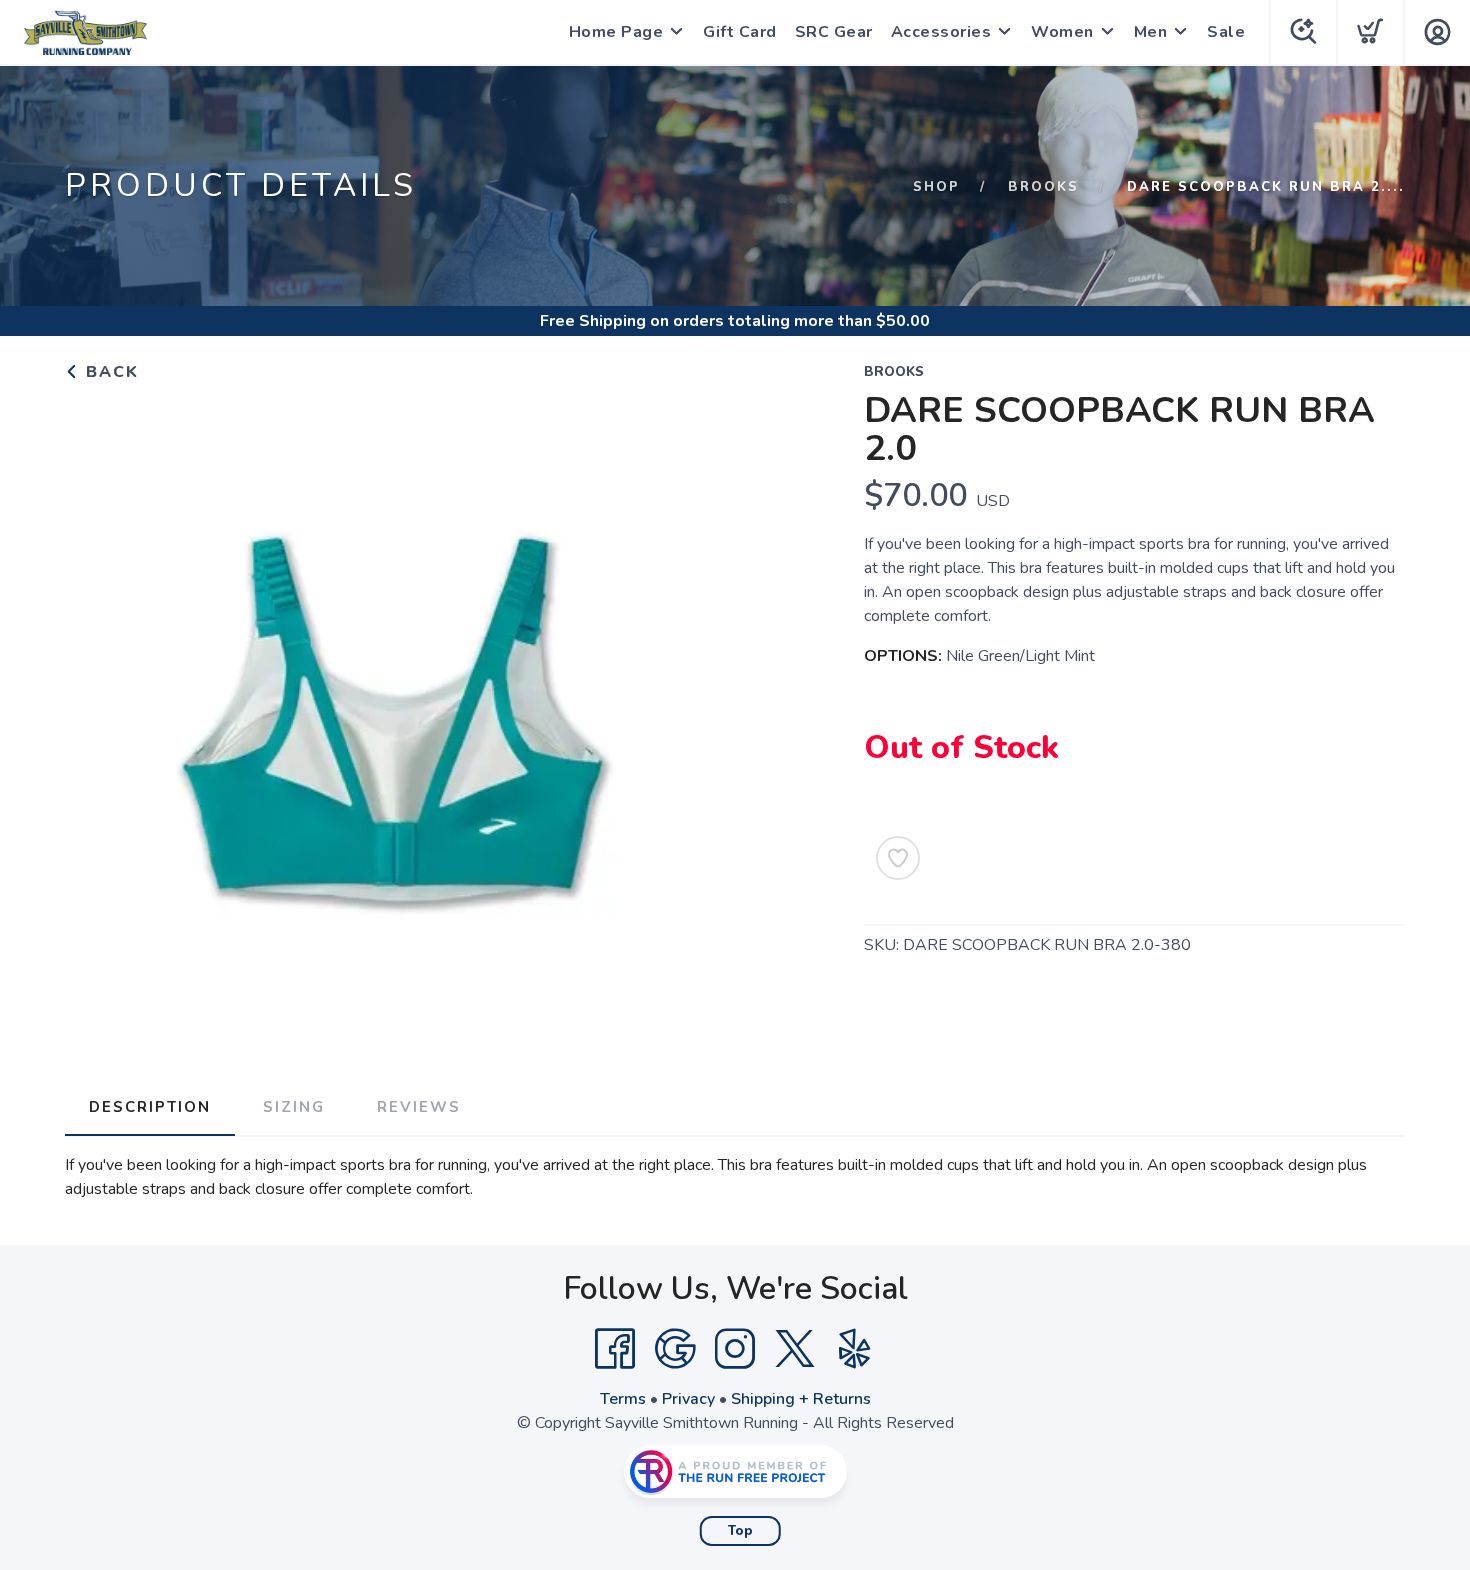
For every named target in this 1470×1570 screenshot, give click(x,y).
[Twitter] (795, 1349)
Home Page (616, 32)
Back (109, 372)
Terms (623, 1399)
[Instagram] (735, 1349)
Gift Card (740, 32)
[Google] (675, 1349)
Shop (936, 187)
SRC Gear (834, 32)
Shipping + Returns (801, 1399)
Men (1151, 32)
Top (740, 1531)
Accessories (941, 32)
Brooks (1043, 187)
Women (1062, 32)
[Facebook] (615, 1349)
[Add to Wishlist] (898, 858)
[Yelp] (855, 1349)
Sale (1226, 32)
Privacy (688, 1399)
